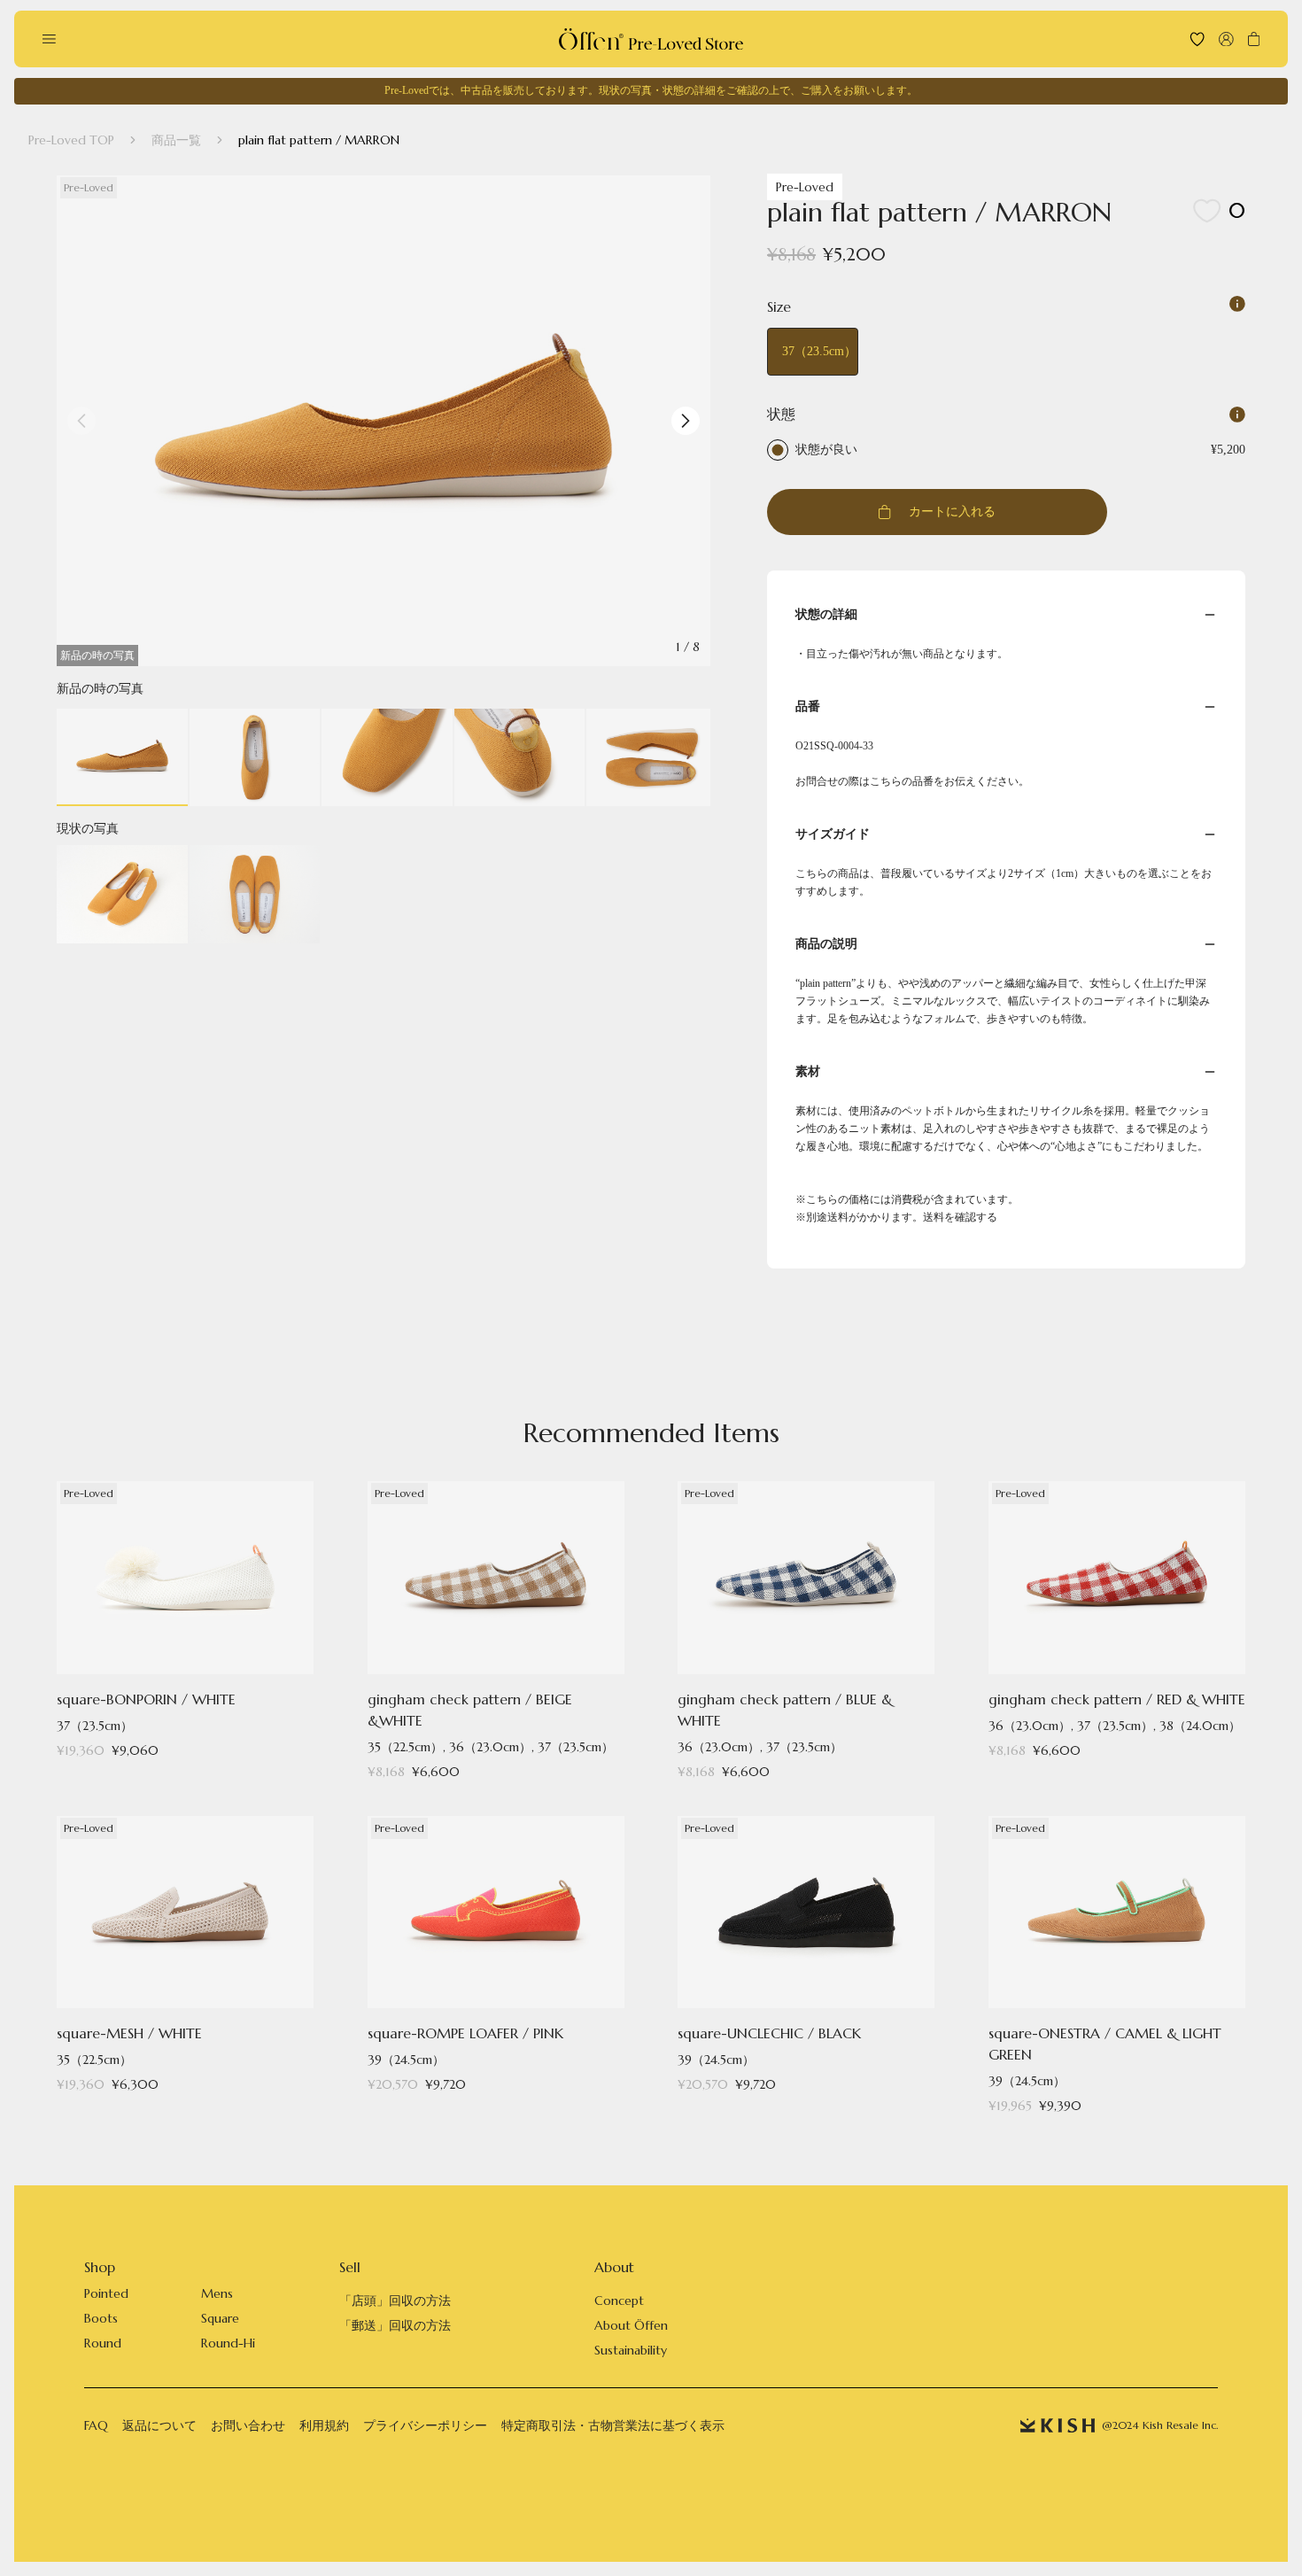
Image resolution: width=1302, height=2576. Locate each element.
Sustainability (631, 2350)
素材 (808, 1071)
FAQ (96, 2425)
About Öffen (631, 2325)
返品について (159, 2425)
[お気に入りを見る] (1197, 39)
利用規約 (324, 2425)
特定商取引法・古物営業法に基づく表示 (613, 2425)
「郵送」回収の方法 (395, 2325)
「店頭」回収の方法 (395, 2301)
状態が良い (826, 450)
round (103, 2343)
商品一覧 (176, 140)
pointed (106, 2293)
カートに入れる (952, 512)
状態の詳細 (826, 614)
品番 (808, 706)
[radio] (778, 450)
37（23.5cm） (819, 351)
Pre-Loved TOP (71, 140)
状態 (781, 414)
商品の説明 (826, 944)
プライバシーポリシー (425, 2425)
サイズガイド (833, 834)
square (220, 2318)
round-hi (228, 2343)
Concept (619, 2301)
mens (217, 2293)
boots (101, 2318)
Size (779, 306)
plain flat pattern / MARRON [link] (319, 140)
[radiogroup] (1006, 443)
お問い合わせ (248, 2425)
